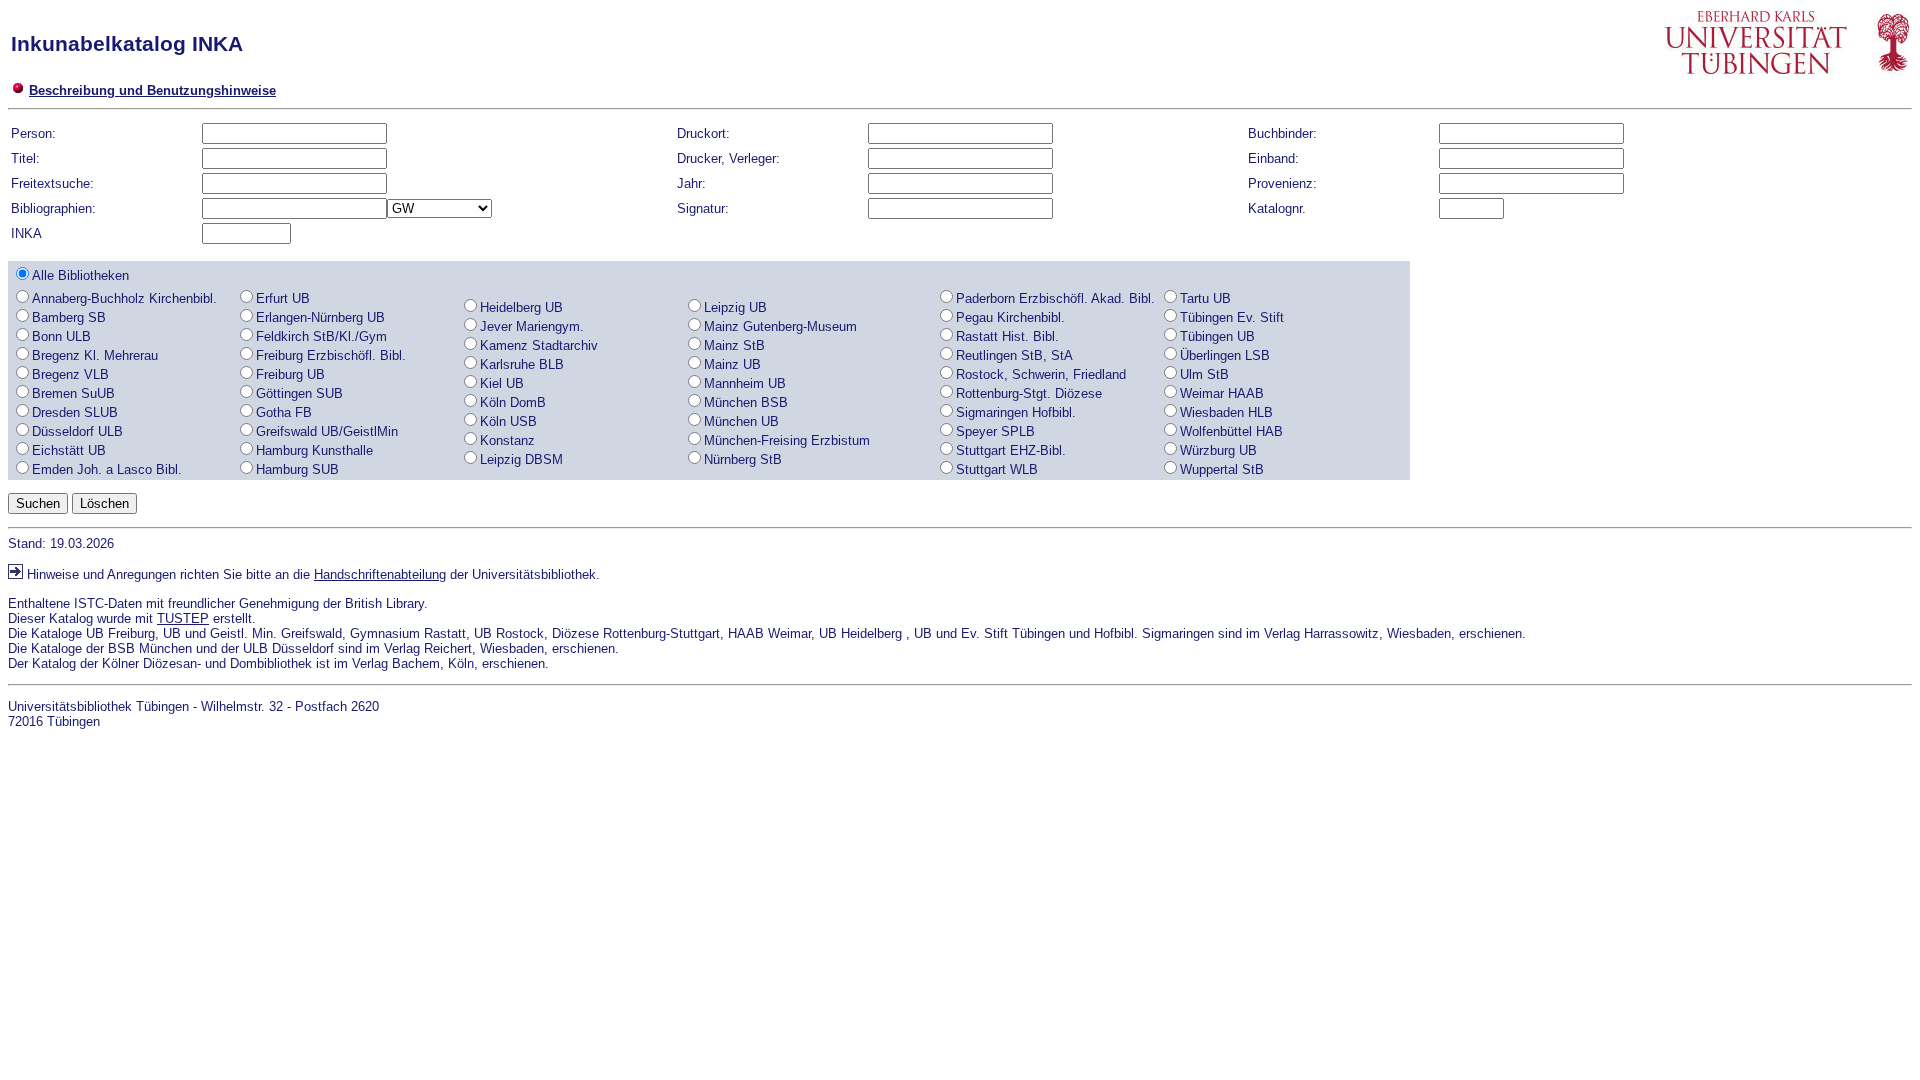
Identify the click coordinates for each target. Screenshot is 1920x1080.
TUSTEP (183, 618)
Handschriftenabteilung (380, 574)
